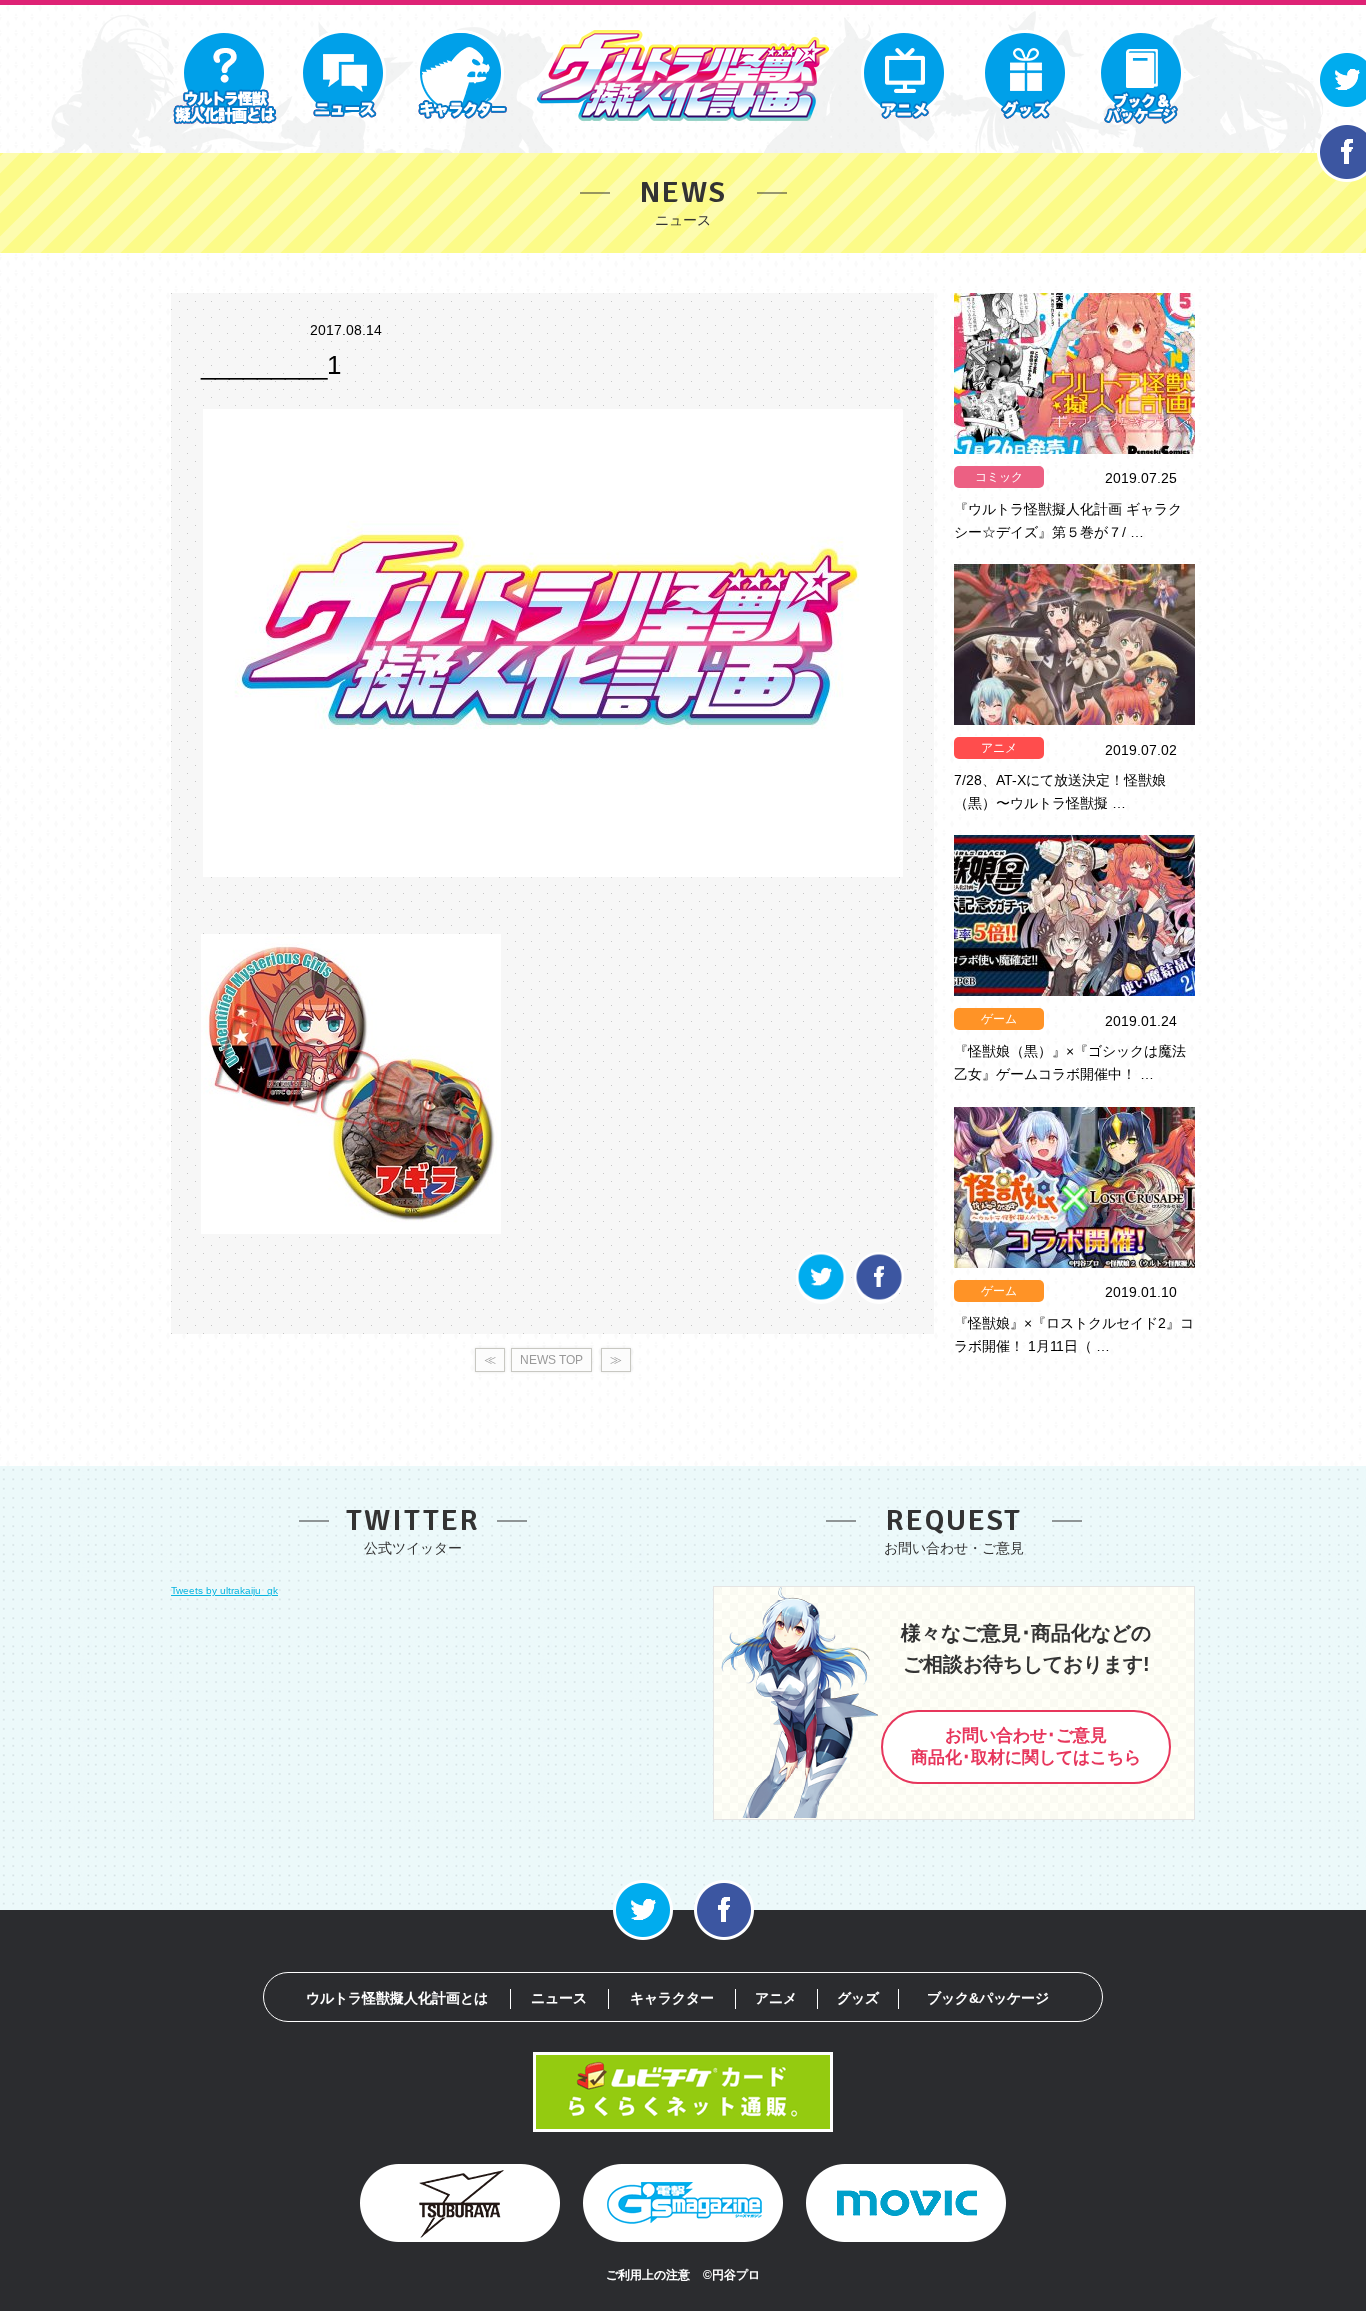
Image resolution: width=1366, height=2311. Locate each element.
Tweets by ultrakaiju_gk (224, 1590)
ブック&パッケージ (988, 1998)
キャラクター (672, 1998)
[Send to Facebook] (879, 1298)
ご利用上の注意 (648, 2275)
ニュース (559, 1998)
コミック (999, 477)
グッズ (858, 1998)
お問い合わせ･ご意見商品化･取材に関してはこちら (1026, 1747)
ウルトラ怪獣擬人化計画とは (397, 1998)
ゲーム (999, 1019)
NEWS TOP (551, 1360)
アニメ (999, 748)
